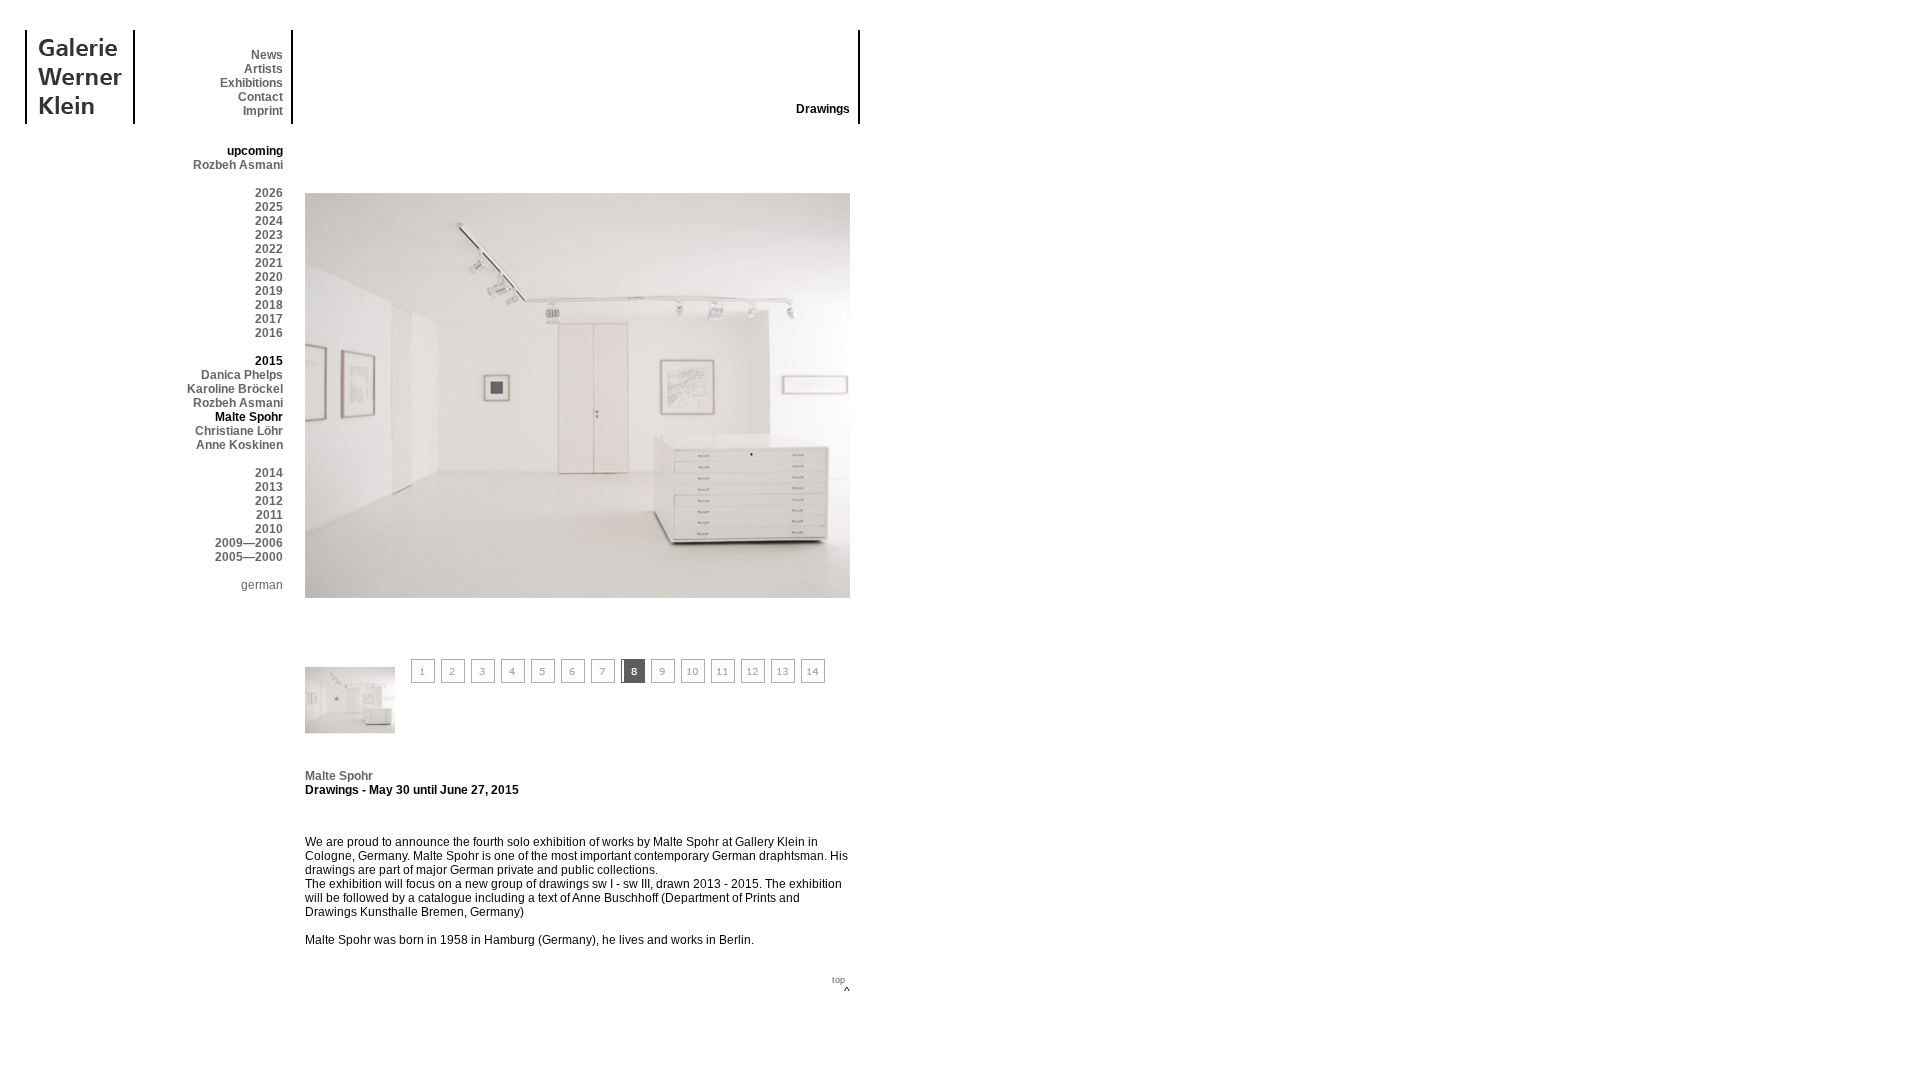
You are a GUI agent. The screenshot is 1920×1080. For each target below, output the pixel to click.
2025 (269, 207)
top (838, 980)
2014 (269, 473)
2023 (269, 235)
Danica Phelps (242, 375)
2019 (269, 291)
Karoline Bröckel (235, 389)
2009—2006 (249, 543)
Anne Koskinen (239, 445)
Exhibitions (251, 83)
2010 (269, 529)
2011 (269, 515)
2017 (269, 319)
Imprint (263, 111)
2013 (269, 487)
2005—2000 (249, 557)
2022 (269, 249)
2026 (269, 193)
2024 (269, 221)
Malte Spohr (339, 776)
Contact (260, 97)
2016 (269, 333)
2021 (269, 263)
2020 (269, 277)
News (267, 55)
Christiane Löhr (239, 431)
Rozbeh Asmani (238, 165)
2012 (269, 501)
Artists (263, 69)
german (262, 585)
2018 (269, 305)
